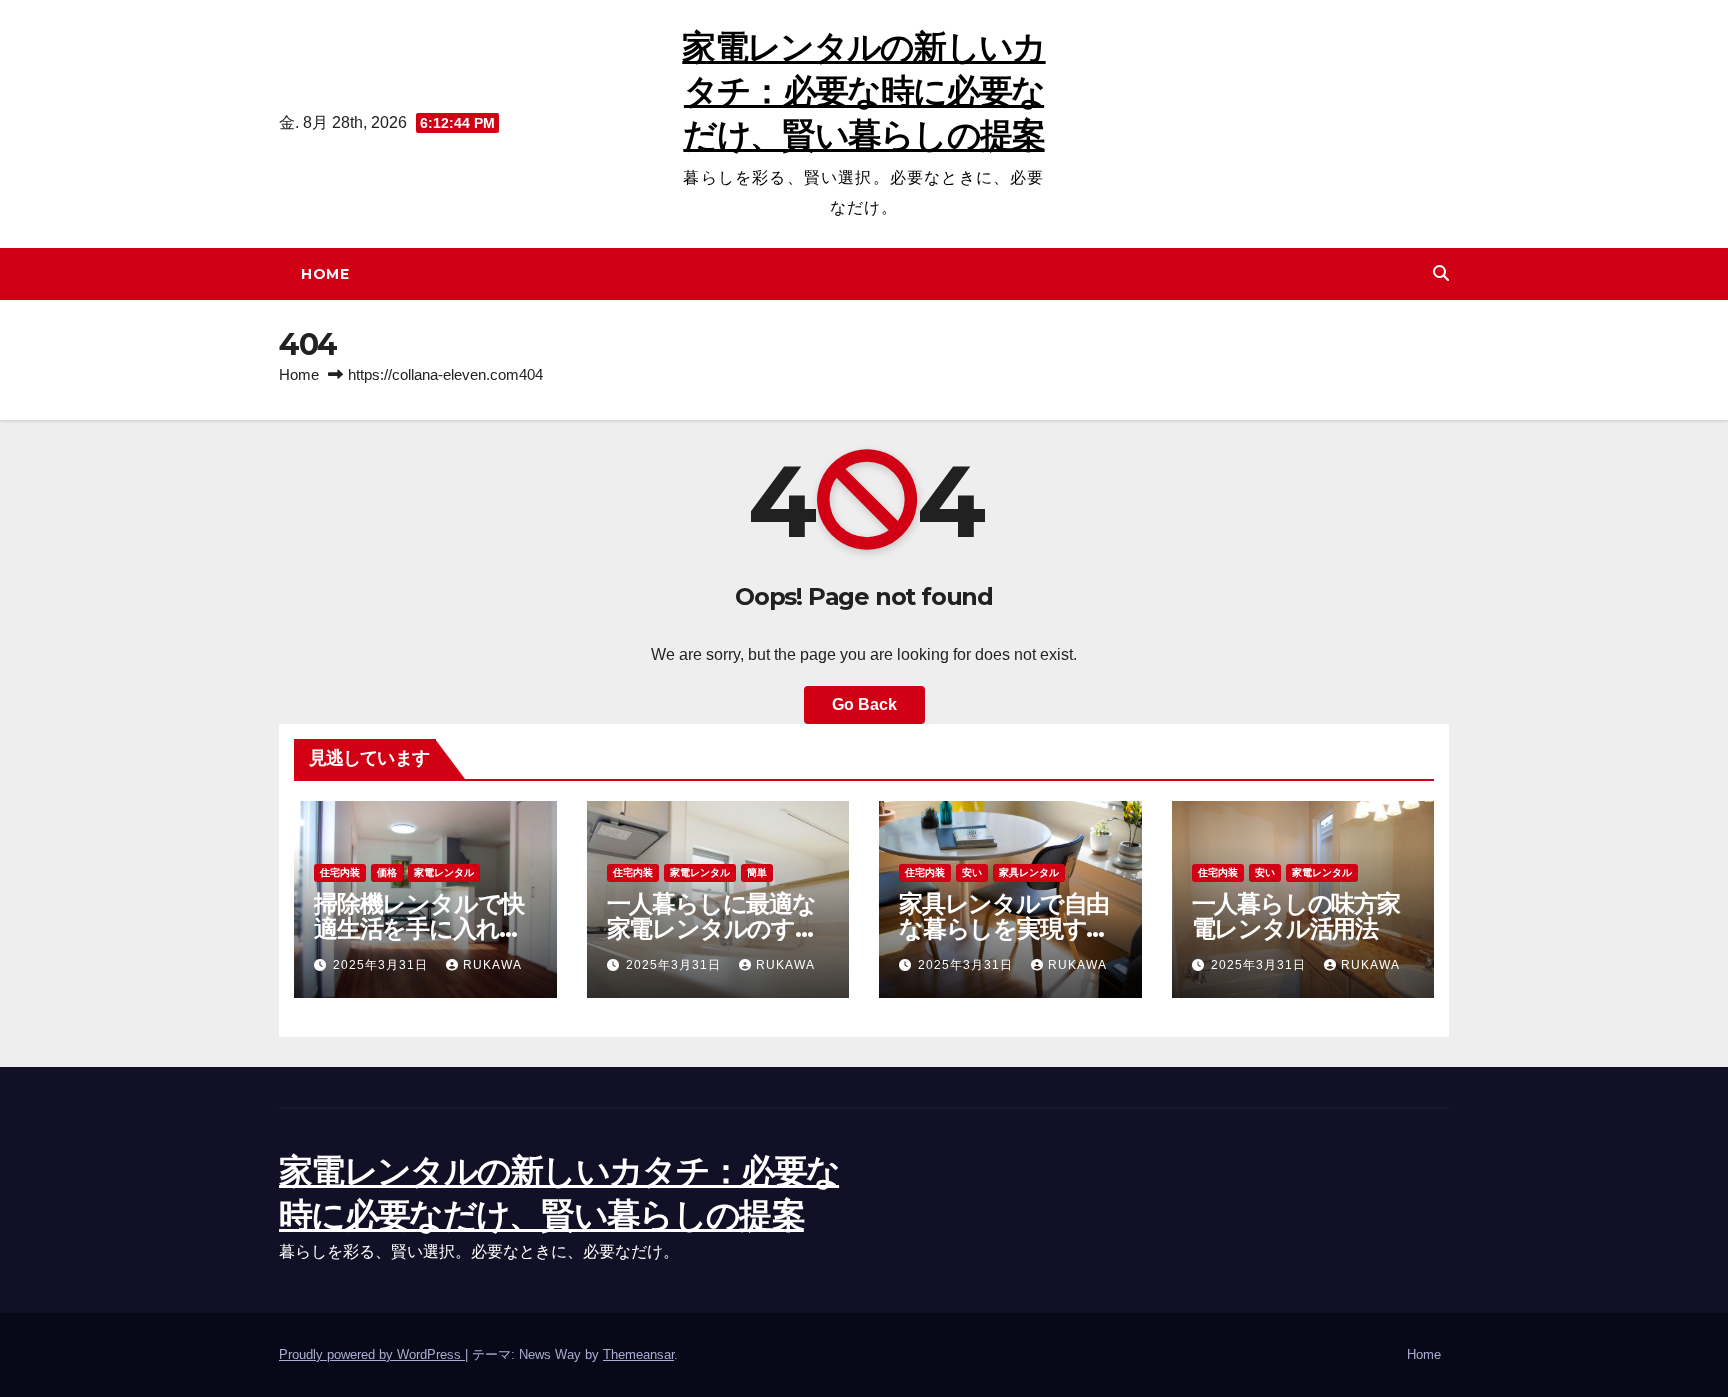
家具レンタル (1029, 872)
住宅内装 (340, 872)
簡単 (757, 872)
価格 (387, 872)
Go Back (864, 704)
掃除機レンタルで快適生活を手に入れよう (419, 928)
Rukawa (492, 965)
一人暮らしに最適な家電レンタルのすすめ (713, 928)
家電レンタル (444, 872)
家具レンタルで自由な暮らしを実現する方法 (1004, 928)
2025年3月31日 (382, 965)
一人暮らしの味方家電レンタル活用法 (1296, 916)
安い (972, 872)
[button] (1441, 273)
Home (325, 274)
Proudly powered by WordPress (372, 1354)
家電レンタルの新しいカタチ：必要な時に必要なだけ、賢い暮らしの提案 (863, 91)
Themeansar (638, 1354)
